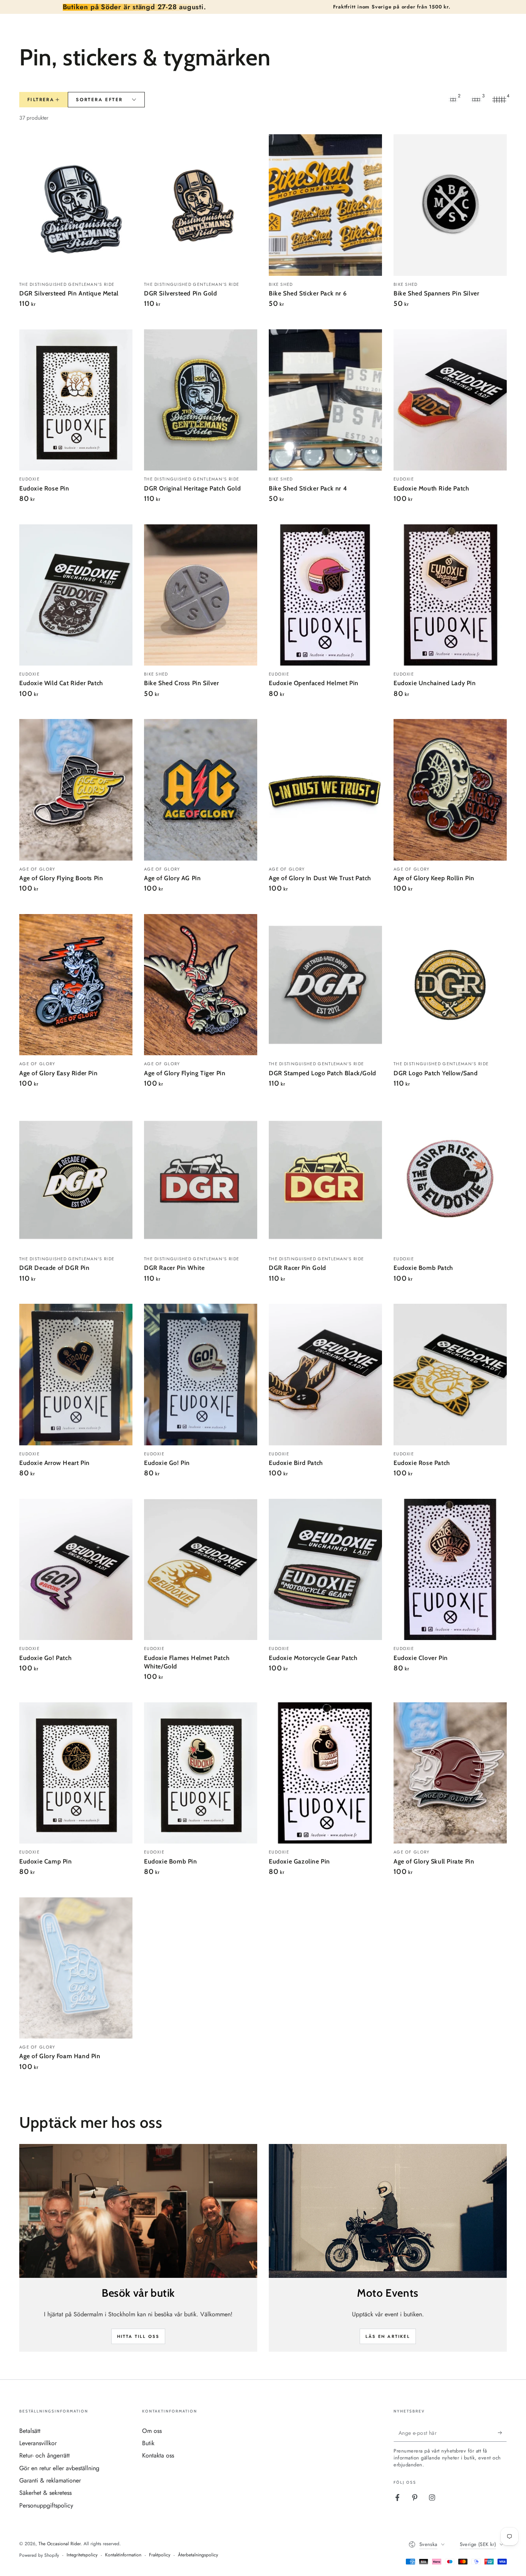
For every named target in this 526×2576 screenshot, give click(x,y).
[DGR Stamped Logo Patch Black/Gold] (325, 985)
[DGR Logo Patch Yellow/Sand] (450, 985)
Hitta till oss (138, 2336)
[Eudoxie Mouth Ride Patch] (450, 400)
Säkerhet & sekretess (45, 2493)
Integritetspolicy (82, 2555)
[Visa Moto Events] (388, 2211)
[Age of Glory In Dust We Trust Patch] (325, 790)
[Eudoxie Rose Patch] (450, 1375)
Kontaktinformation (123, 2555)
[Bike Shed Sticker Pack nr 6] (325, 205)
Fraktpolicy (160, 2555)
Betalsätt (30, 2431)
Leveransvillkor (38, 2443)
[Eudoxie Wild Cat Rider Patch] (76, 595)
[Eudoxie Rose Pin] (76, 400)
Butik (148, 2443)
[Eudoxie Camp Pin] (76, 1773)
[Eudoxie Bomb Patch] (450, 1180)
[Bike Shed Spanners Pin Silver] (450, 205)
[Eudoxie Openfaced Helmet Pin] (325, 595)
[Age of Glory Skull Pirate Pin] (450, 1773)
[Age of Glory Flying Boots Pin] (76, 790)
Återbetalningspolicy (198, 2555)
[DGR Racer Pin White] (201, 1180)
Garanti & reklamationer (50, 2480)
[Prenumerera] (502, 2433)
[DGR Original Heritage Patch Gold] (201, 400)
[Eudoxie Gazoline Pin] (325, 1773)
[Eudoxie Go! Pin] (201, 1375)
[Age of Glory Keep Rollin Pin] (450, 790)
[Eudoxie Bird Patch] (325, 1375)
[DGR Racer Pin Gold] (325, 1180)
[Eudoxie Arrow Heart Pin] (76, 1375)
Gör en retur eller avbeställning (59, 2468)
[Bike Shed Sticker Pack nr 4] (325, 400)
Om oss (152, 2431)
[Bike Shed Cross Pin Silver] (201, 595)
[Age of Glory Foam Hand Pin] (76, 1968)
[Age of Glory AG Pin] (201, 790)
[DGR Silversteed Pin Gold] (201, 205)
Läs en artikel (388, 2336)
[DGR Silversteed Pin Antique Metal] (76, 205)
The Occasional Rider (59, 2544)
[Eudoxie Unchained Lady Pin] (450, 595)
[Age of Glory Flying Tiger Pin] (201, 985)
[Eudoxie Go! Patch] (76, 1570)
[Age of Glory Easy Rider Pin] (76, 985)
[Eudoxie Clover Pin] (450, 1570)
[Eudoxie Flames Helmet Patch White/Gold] (201, 1570)
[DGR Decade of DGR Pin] (76, 1180)
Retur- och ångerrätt (44, 2455)
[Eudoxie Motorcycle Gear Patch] (325, 1570)
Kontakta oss (158, 2455)
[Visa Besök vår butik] (138, 2211)
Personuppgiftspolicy (46, 2505)
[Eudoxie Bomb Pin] (201, 1773)
